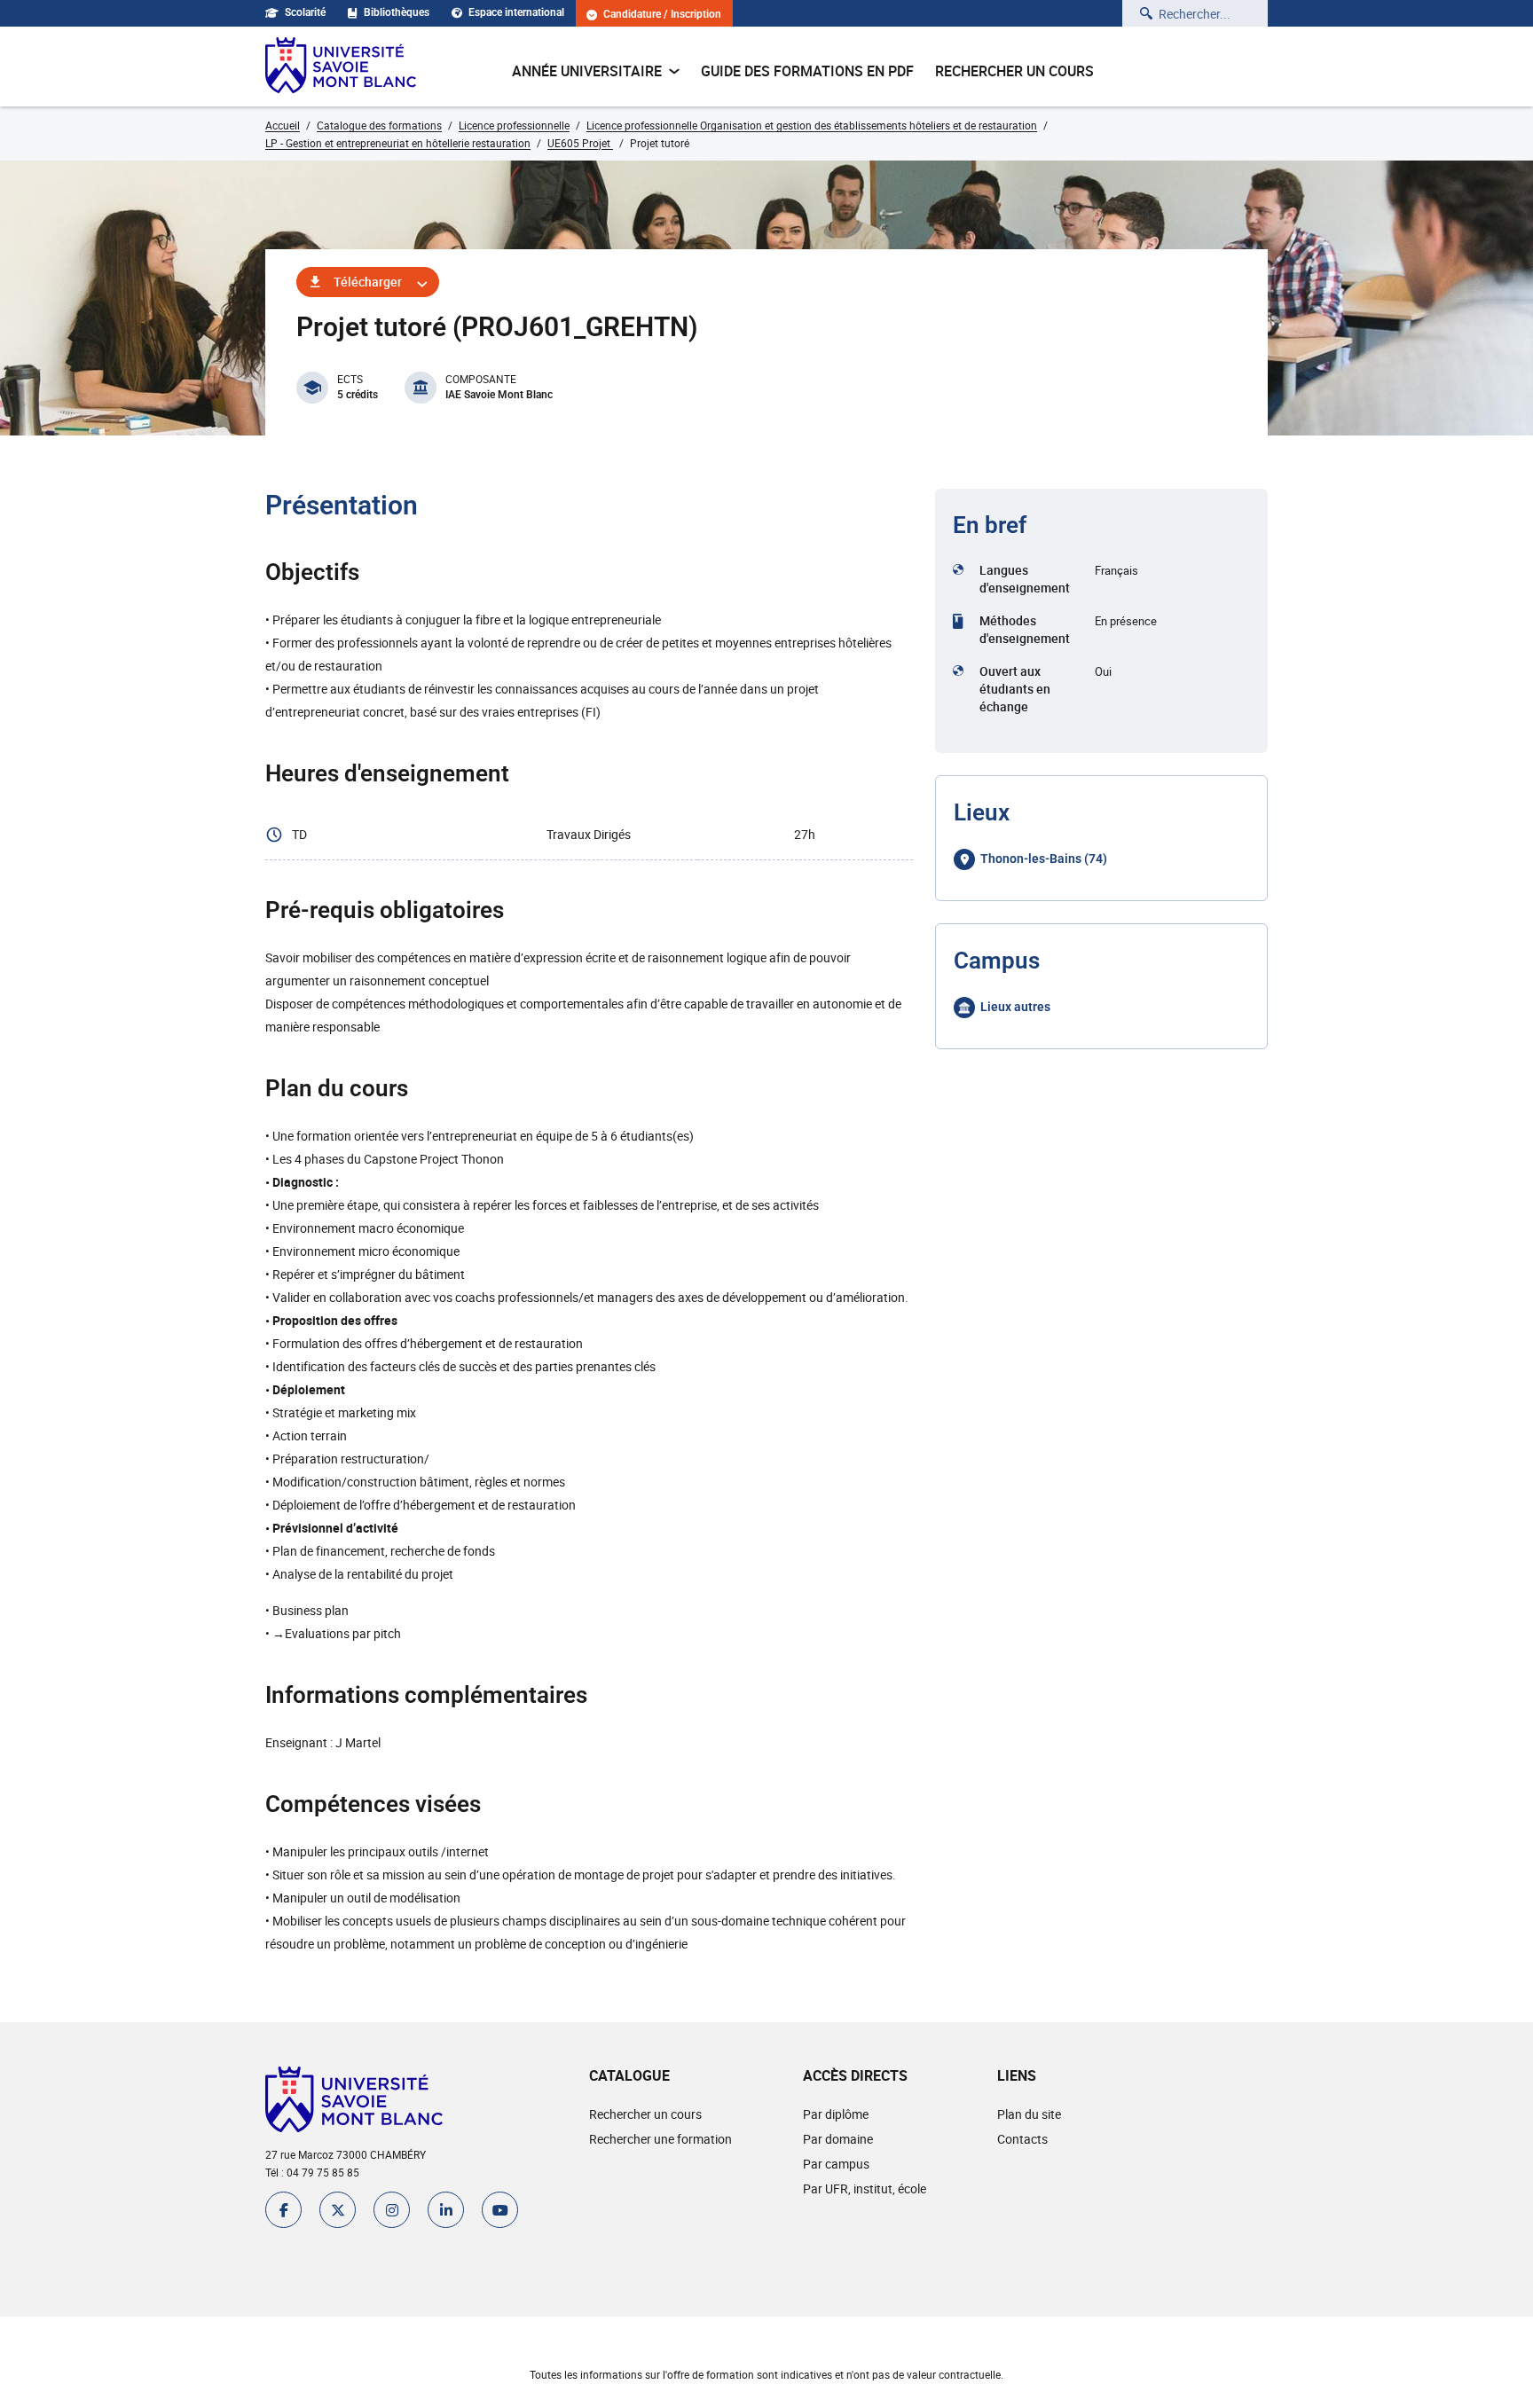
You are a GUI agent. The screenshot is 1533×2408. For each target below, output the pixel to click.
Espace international (516, 12)
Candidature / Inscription (662, 15)
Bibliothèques (397, 12)
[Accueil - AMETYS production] (341, 67)
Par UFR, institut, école (865, 2188)
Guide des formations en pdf (807, 71)
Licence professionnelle (514, 125)
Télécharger (368, 282)
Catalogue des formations (379, 125)
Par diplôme (836, 2114)
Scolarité (305, 12)
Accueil (283, 125)
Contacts (1022, 2139)
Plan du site (1029, 2114)
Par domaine (838, 2139)
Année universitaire (587, 71)
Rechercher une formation (660, 2139)
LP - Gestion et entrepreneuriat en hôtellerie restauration (398, 143)
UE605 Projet (580, 143)
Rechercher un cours (1014, 71)
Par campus (836, 2164)
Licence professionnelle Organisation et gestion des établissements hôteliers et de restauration (812, 125)
